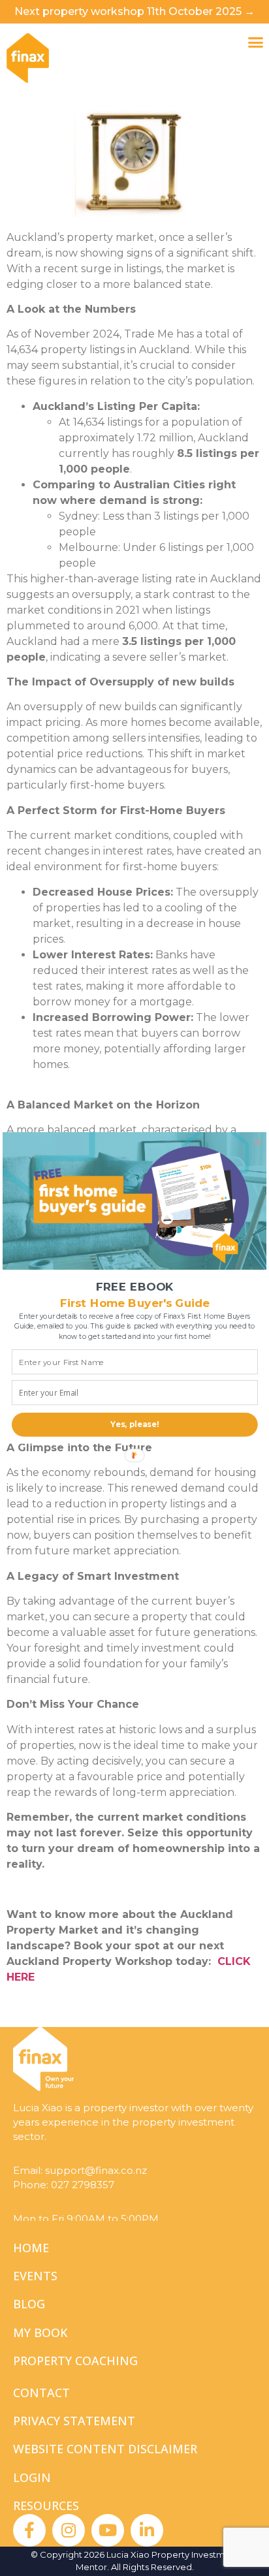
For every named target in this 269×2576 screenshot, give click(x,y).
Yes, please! (134, 1424)
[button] (135, 1286)
